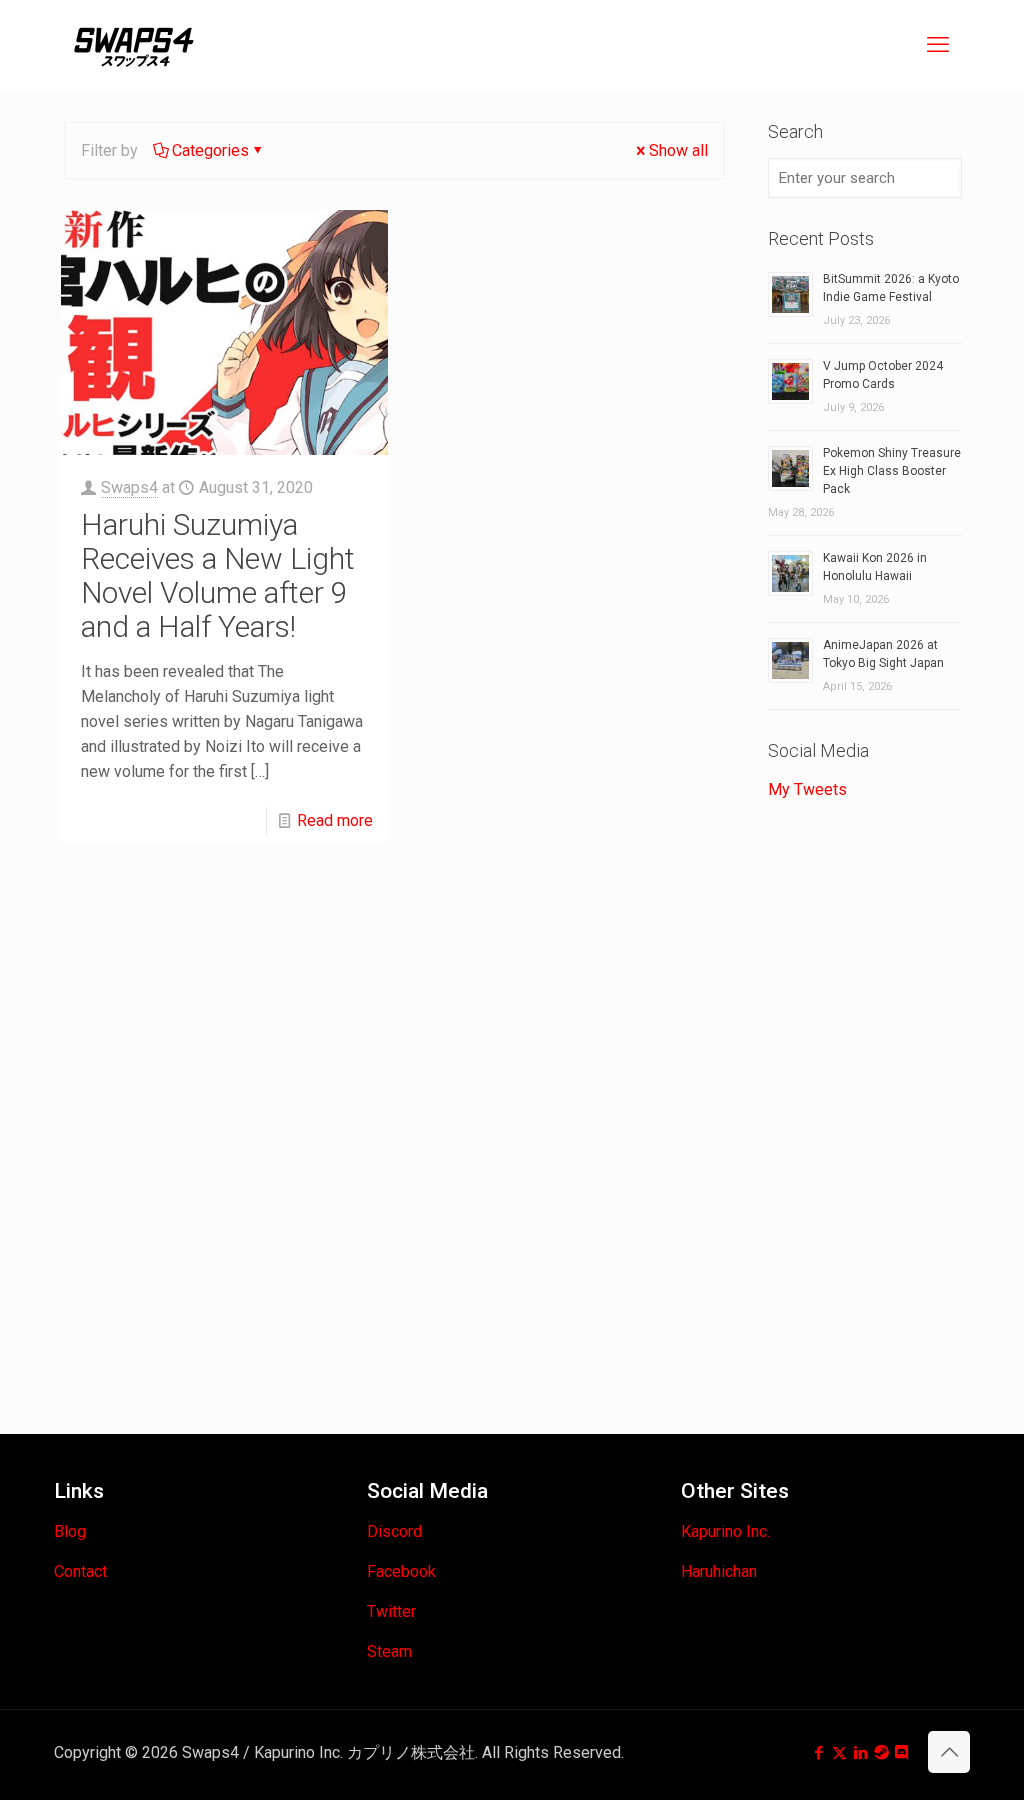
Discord (394, 1531)
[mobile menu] (938, 45)
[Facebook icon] (818, 1753)
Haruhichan (719, 1571)
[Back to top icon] (949, 1752)
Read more (335, 820)
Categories (210, 150)
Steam (389, 1651)
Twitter (391, 1611)
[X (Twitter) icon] (839, 1753)
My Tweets (807, 789)
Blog (70, 1531)
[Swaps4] (134, 45)
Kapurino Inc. (725, 1531)
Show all (678, 150)
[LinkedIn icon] (860, 1753)
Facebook (401, 1571)
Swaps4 (129, 487)
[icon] (881, 1753)
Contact (80, 1571)
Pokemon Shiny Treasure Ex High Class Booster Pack (892, 471)
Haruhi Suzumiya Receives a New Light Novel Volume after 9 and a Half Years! (218, 575)
